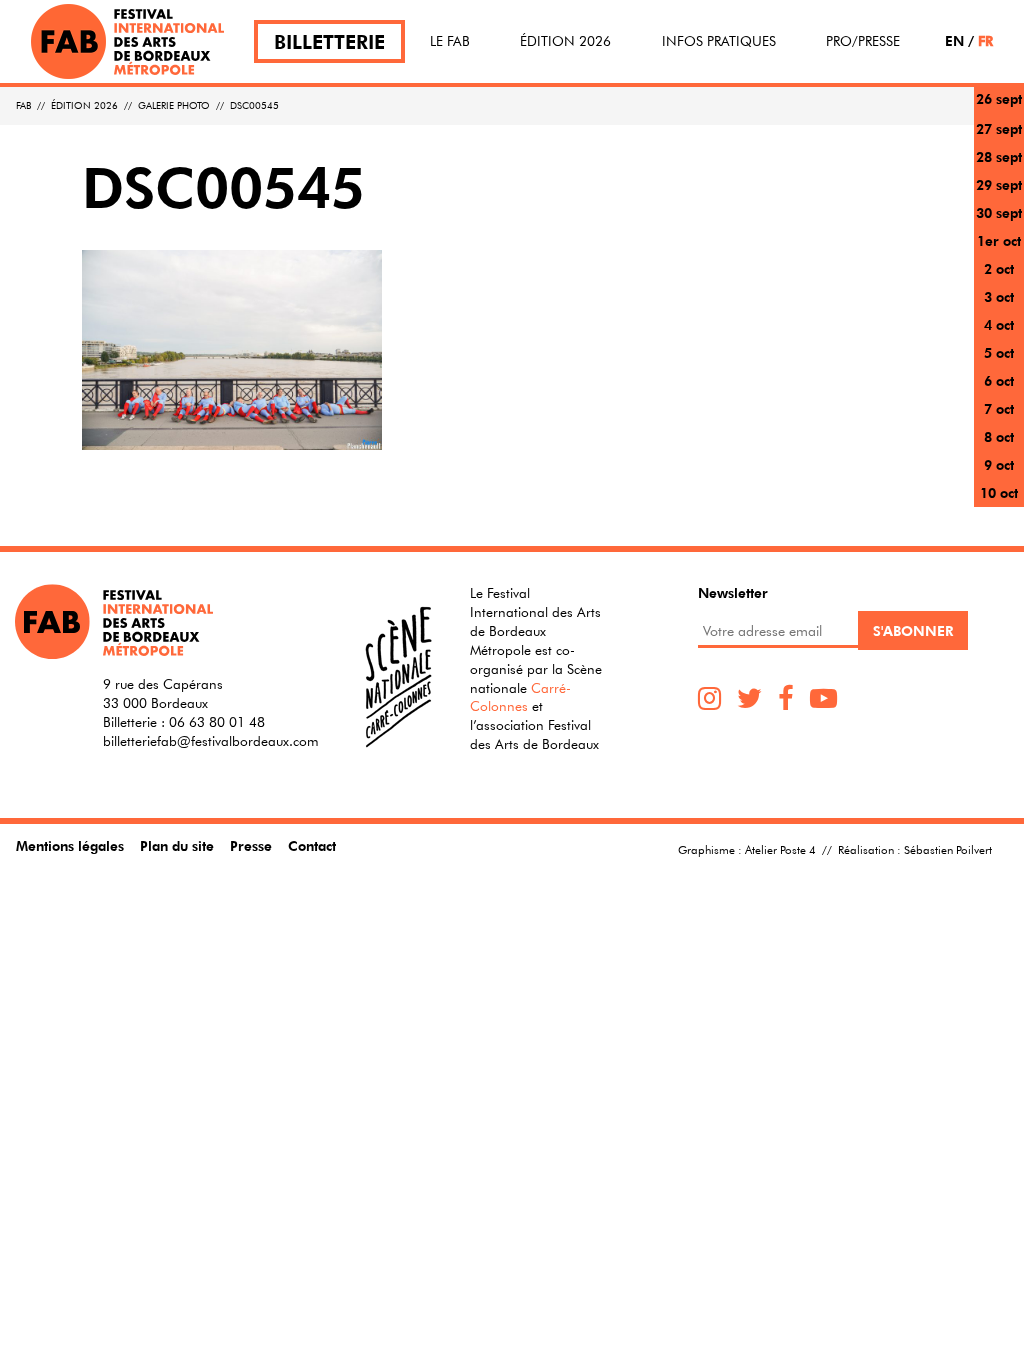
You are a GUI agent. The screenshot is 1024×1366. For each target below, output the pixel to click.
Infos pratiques (719, 41)
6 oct (999, 380)
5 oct (999, 352)
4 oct (999, 324)
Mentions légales (70, 845)
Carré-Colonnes (520, 697)
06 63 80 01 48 (217, 722)
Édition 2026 (565, 41)
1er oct (999, 240)
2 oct (999, 268)
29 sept (999, 184)
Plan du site (177, 845)
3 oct (999, 296)
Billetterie (329, 41)
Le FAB (450, 41)
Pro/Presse (863, 41)
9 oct (999, 464)
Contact (312, 845)
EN (954, 40)
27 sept (999, 128)
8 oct (999, 436)
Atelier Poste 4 (780, 849)
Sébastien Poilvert (948, 849)
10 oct (999, 492)
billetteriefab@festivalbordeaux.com (211, 741)
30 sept (999, 212)
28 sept (999, 156)
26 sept (999, 98)
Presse (251, 845)
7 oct (999, 408)
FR (985, 40)
